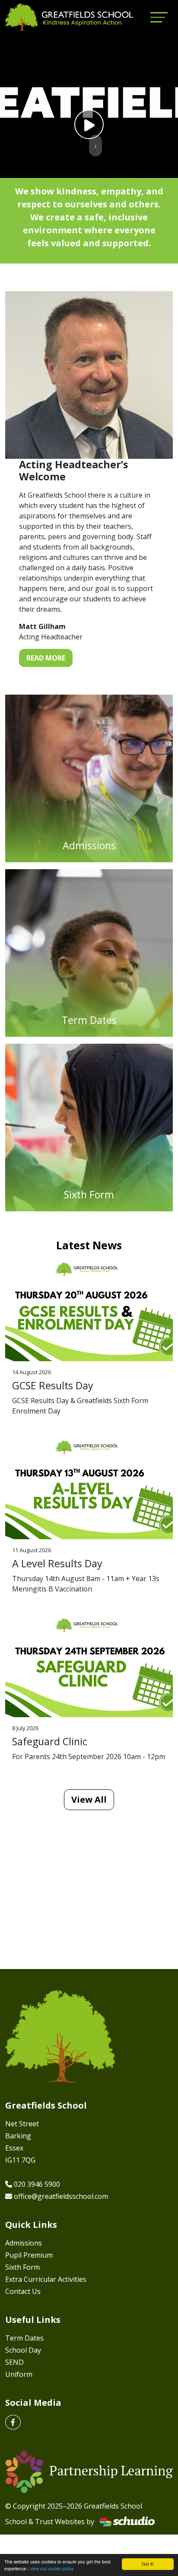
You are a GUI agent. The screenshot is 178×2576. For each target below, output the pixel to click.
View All (89, 1799)
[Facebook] (13, 2422)
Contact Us (23, 2291)
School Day (23, 2350)
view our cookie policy (52, 2568)
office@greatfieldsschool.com (61, 2196)
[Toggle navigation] (159, 17)
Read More (46, 658)
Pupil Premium (29, 2255)
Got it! (148, 2564)
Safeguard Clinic (50, 1741)
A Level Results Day (57, 1563)
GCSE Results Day (53, 1385)
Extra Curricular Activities (46, 2279)
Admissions (24, 2243)
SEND (14, 2362)
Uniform (19, 2374)
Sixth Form (22, 2267)
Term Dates (24, 2338)
